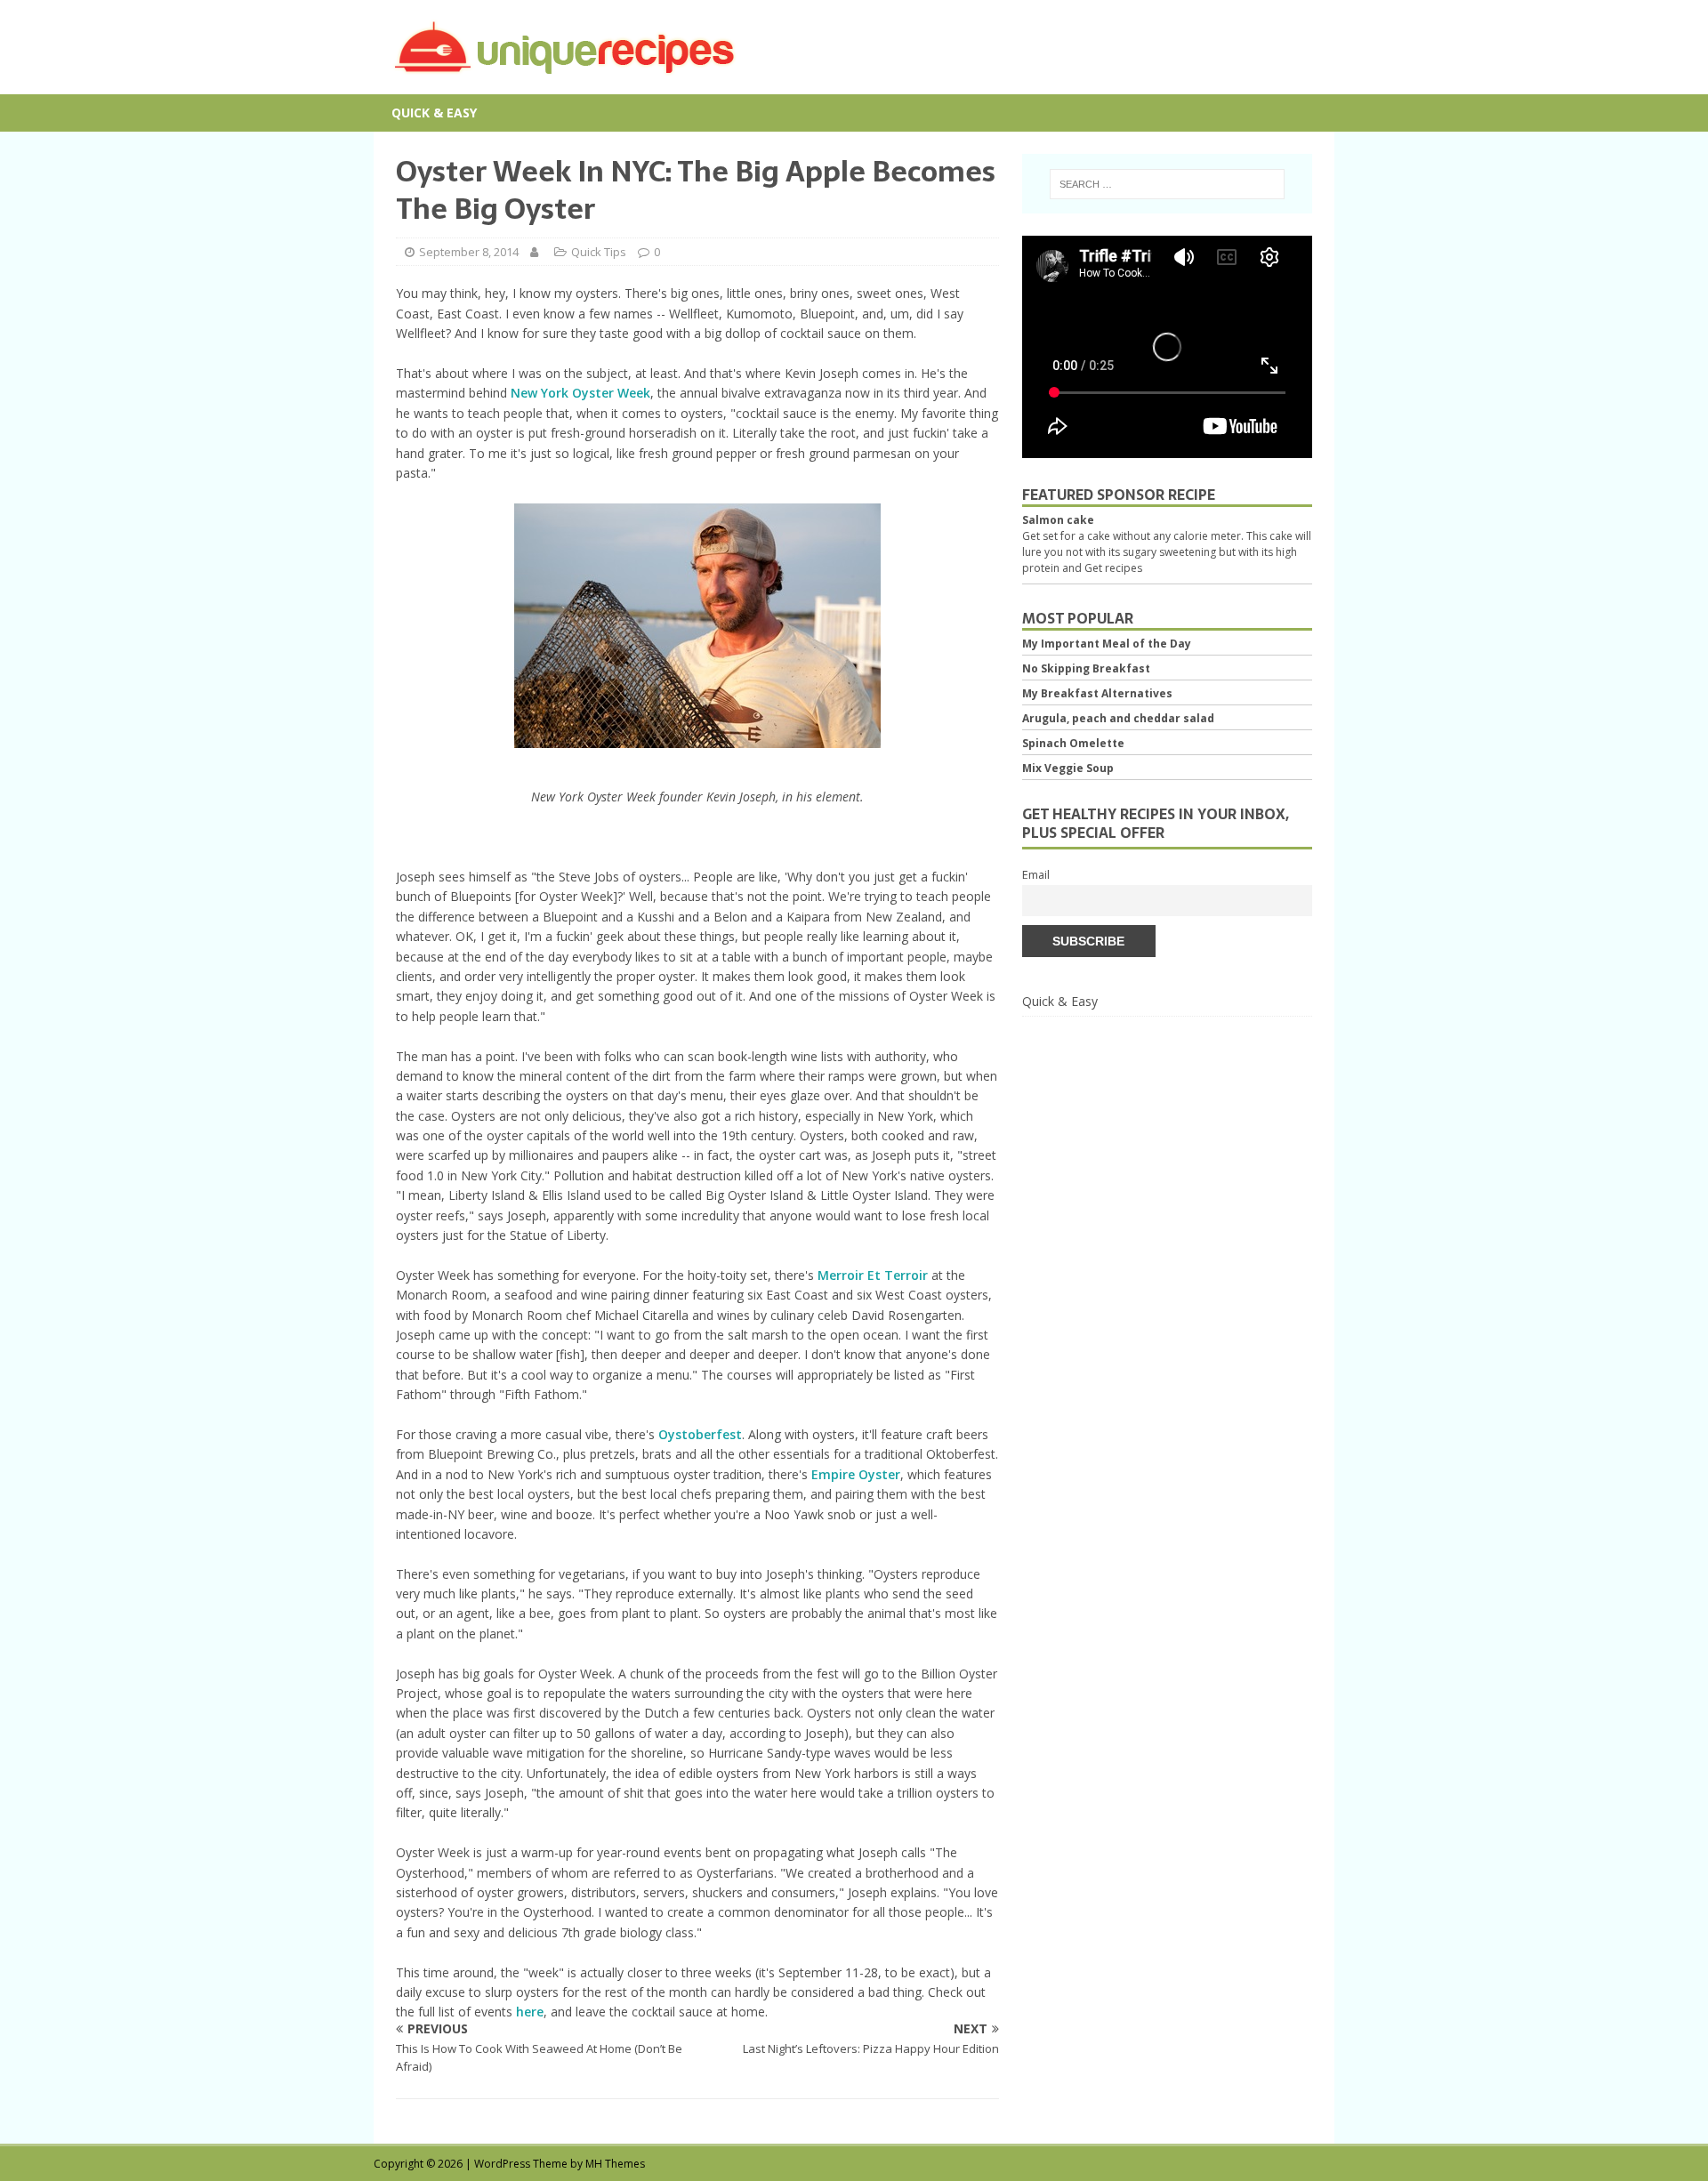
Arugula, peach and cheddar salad (1118, 718)
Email (1036, 875)
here (530, 2012)
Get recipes (1113, 568)
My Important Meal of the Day (1107, 644)
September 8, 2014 (469, 252)
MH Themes (615, 2164)
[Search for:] (1167, 184)
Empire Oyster (856, 1474)
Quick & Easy (434, 113)
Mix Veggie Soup (1068, 768)
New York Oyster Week (580, 393)
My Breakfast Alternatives (1097, 693)
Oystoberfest (700, 1434)
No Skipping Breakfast (1086, 668)
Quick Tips (599, 252)
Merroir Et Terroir (873, 1275)
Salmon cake (1058, 520)
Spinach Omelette (1073, 743)
